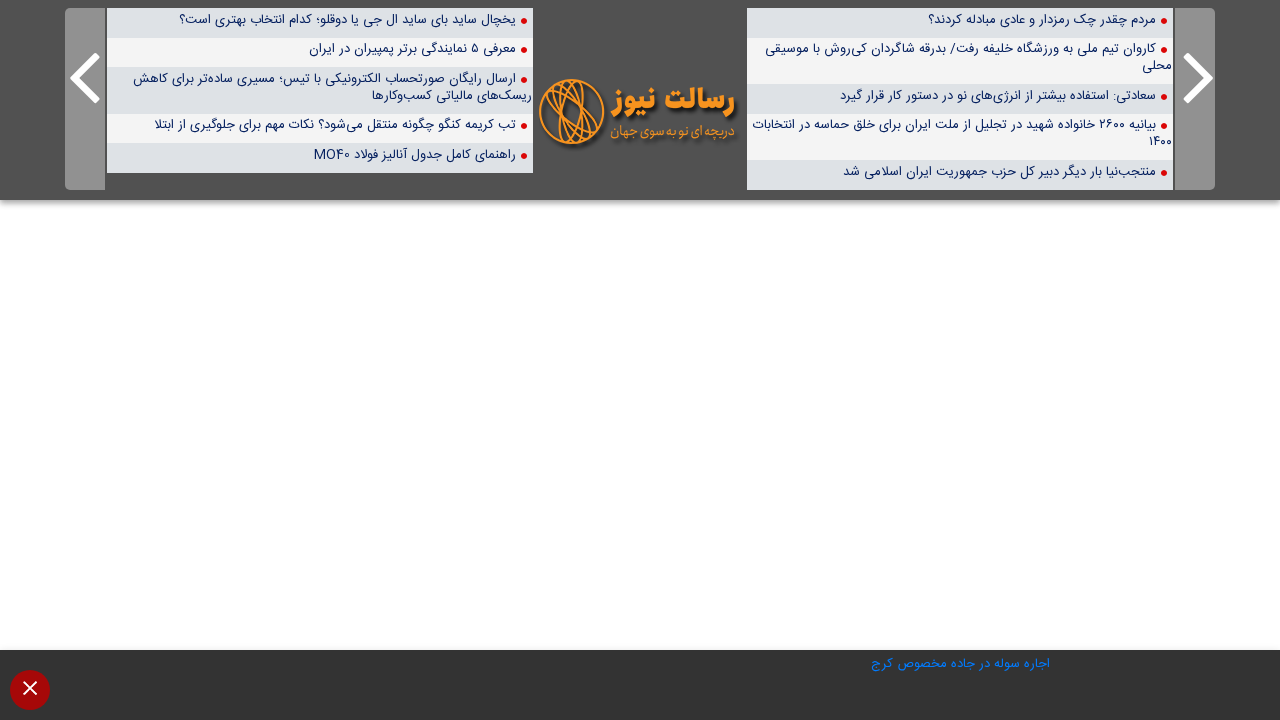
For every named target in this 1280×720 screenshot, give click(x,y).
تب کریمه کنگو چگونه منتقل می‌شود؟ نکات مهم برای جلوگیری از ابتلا (335, 124)
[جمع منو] (30, 690)
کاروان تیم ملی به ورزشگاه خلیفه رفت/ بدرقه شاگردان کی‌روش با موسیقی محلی (968, 57)
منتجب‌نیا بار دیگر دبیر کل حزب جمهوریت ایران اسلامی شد (999, 171)
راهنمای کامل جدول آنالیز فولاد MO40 (415, 154)
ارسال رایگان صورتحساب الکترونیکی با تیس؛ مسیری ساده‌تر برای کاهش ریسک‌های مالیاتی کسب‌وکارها (332, 87)
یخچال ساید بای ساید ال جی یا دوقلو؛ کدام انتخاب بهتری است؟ (347, 19)
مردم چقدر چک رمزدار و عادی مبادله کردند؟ (1042, 19)
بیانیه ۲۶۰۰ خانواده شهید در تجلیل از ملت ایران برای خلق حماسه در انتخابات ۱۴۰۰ (962, 133)
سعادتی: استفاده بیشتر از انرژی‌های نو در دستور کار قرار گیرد (998, 95)
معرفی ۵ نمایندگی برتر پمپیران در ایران (412, 48)
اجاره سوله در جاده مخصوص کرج (960, 664)
